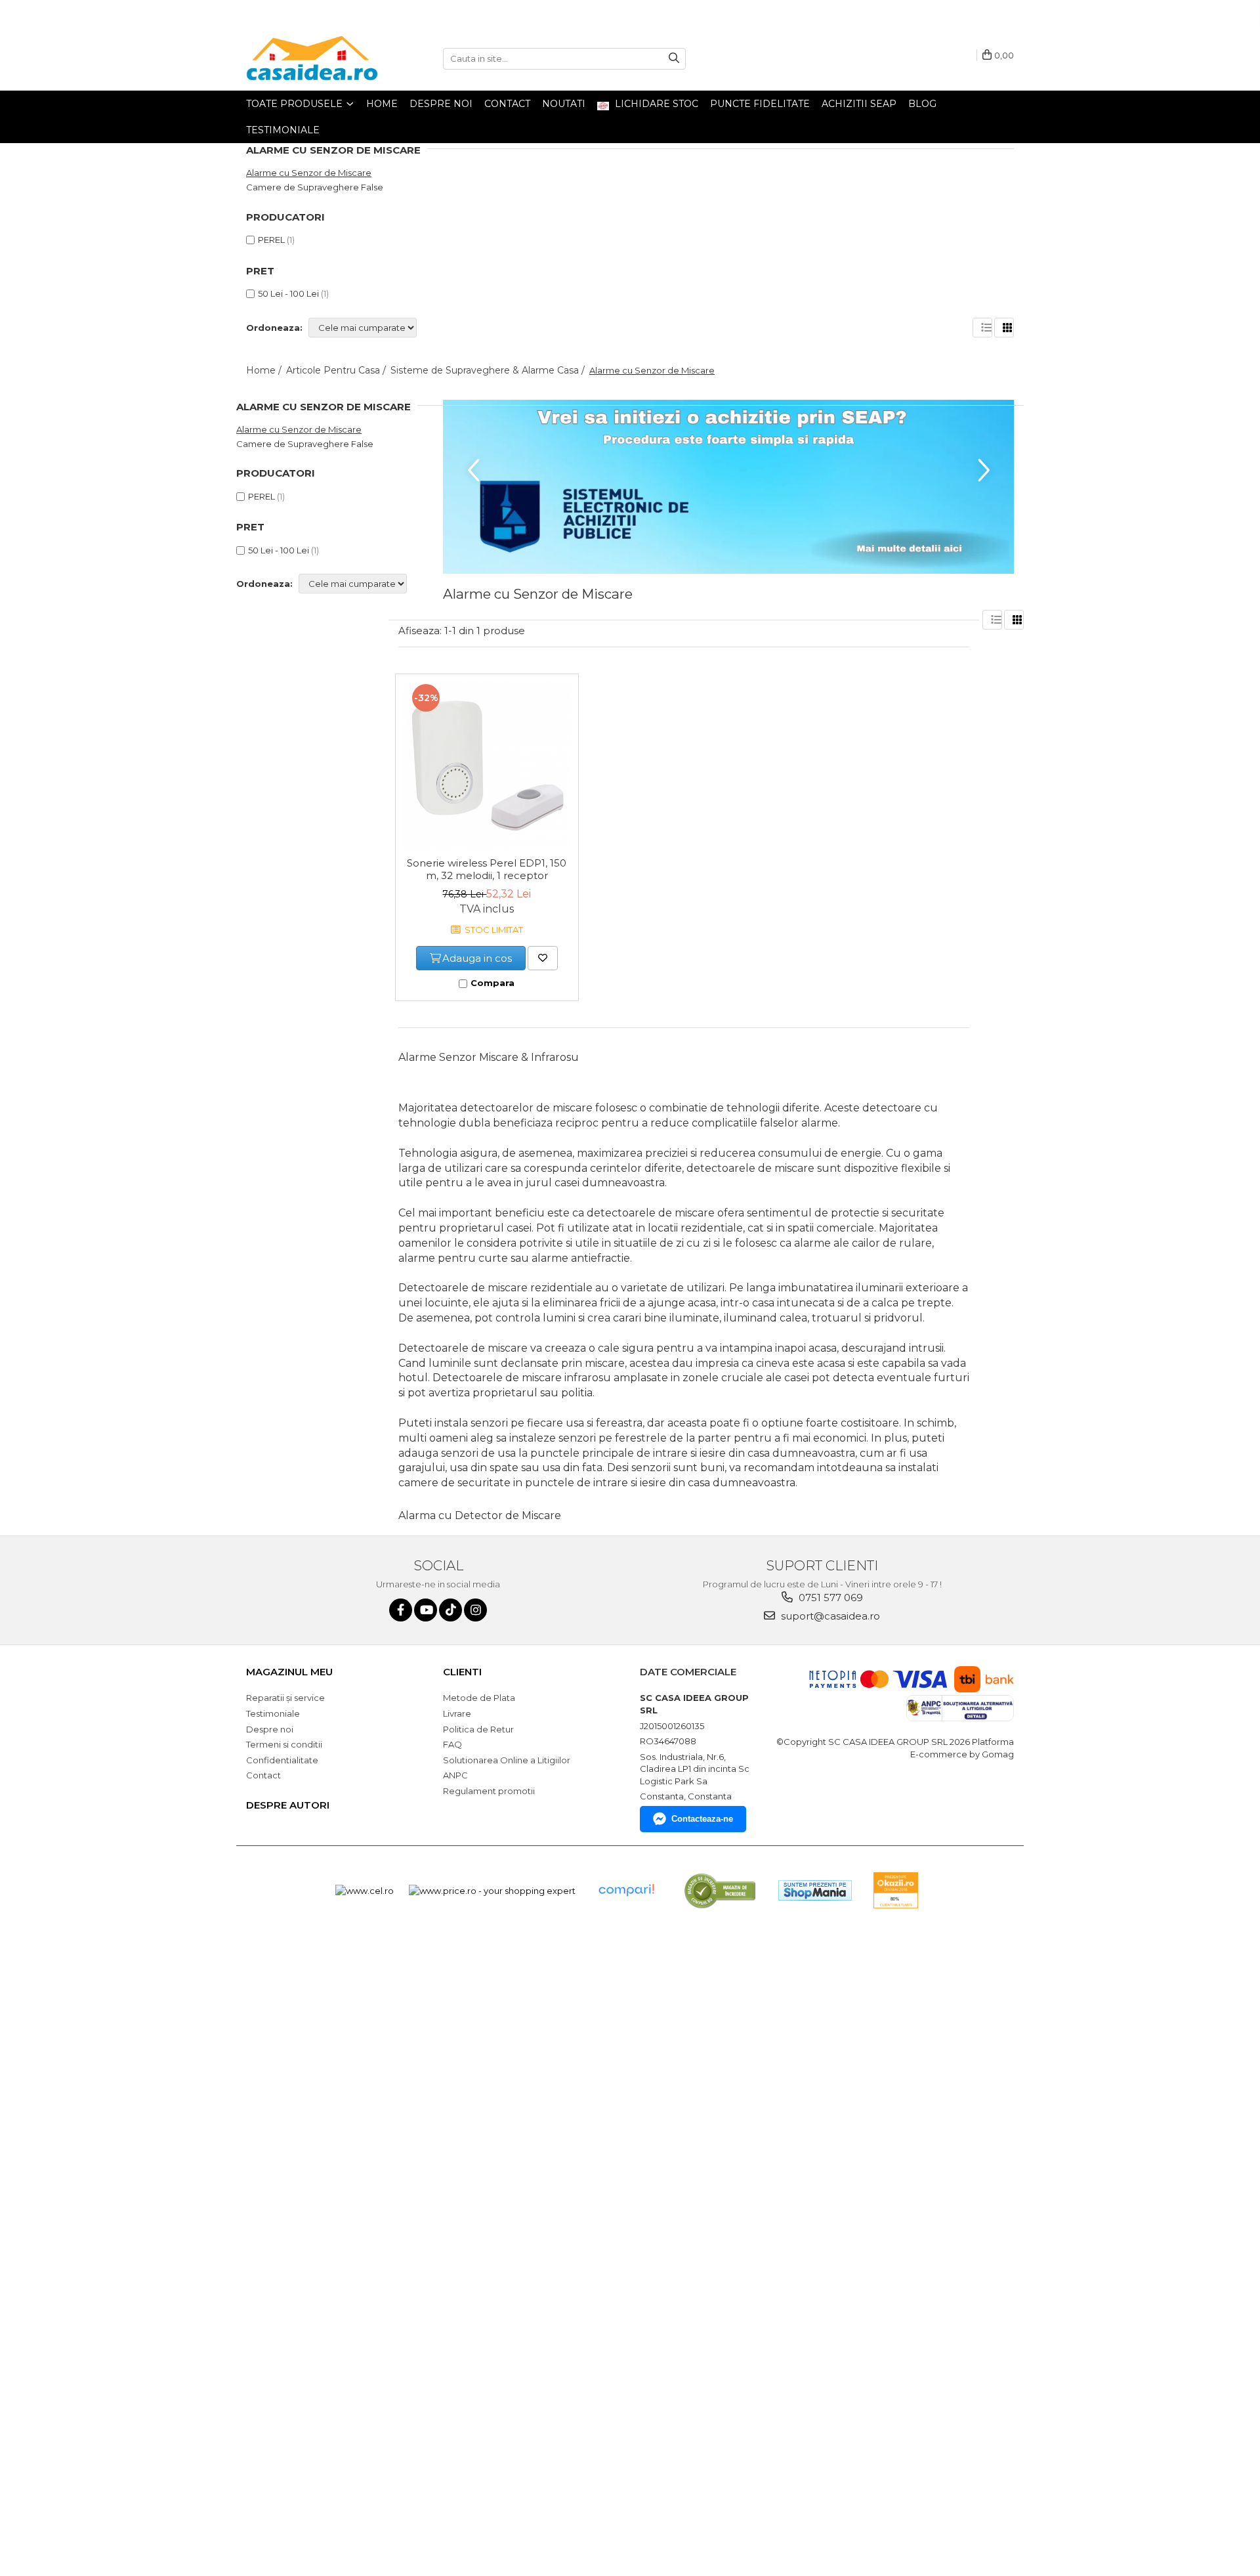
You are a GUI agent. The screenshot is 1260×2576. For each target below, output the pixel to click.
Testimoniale (283, 130)
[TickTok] (451, 1610)
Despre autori (288, 1805)
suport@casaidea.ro (829, 1616)
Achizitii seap (859, 104)
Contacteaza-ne (702, 1819)
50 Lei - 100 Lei (288, 293)
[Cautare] (674, 59)
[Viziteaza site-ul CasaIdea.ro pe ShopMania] (815, 1890)
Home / (265, 370)
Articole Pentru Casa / (337, 370)
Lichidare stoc (655, 104)
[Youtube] (426, 1610)
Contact (507, 104)
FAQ (452, 1744)
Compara (493, 983)
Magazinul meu (289, 1672)
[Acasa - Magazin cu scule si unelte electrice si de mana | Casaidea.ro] (312, 58)
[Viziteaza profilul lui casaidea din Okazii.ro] (896, 1890)
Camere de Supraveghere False (315, 187)
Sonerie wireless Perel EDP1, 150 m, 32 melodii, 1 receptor (487, 869)
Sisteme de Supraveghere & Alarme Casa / (489, 370)
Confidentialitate (282, 1760)
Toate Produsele (296, 104)
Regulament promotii (489, 1791)
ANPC (455, 1775)
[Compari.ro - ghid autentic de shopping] (626, 1890)
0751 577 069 (829, 1598)
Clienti (462, 1672)
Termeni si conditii (284, 1744)
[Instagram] (475, 1610)
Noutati (564, 104)
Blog (922, 104)
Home (382, 104)
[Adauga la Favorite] (543, 958)
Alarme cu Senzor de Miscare (309, 173)
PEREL (271, 240)
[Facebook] (401, 1610)
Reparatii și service (285, 1698)
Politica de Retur (478, 1729)
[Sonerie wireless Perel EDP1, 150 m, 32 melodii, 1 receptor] (487, 765)
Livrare (457, 1713)
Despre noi (441, 104)
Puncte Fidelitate (760, 104)
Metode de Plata (479, 1698)
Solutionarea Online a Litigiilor (507, 1760)
